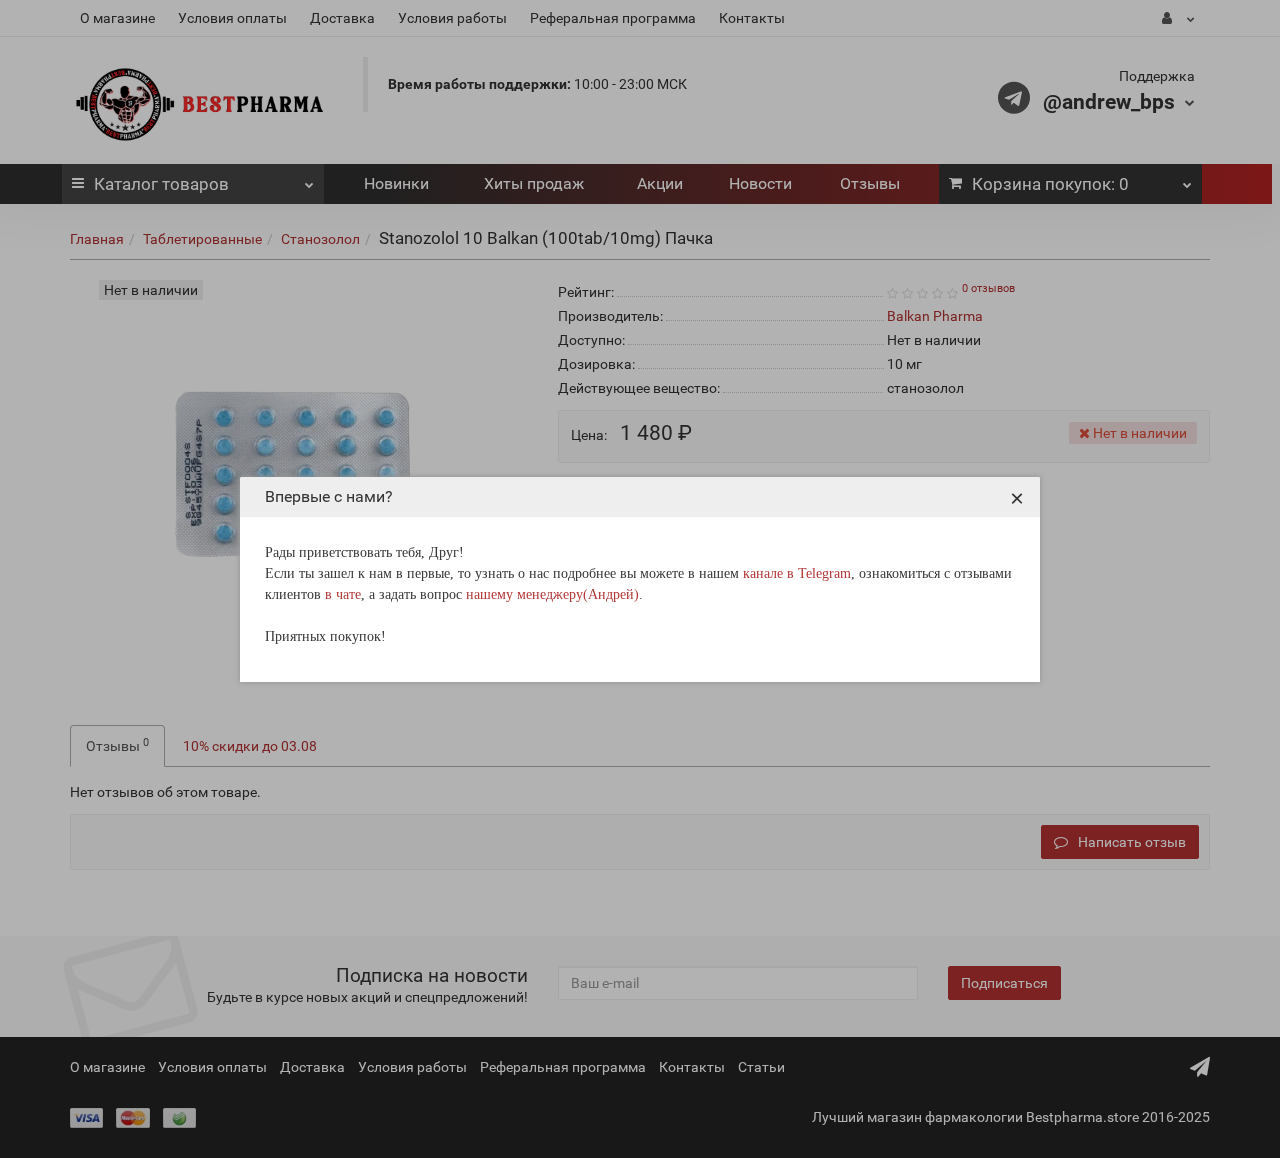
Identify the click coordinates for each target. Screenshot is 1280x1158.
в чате (343, 594)
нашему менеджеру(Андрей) (552, 594)
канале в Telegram (797, 573)
